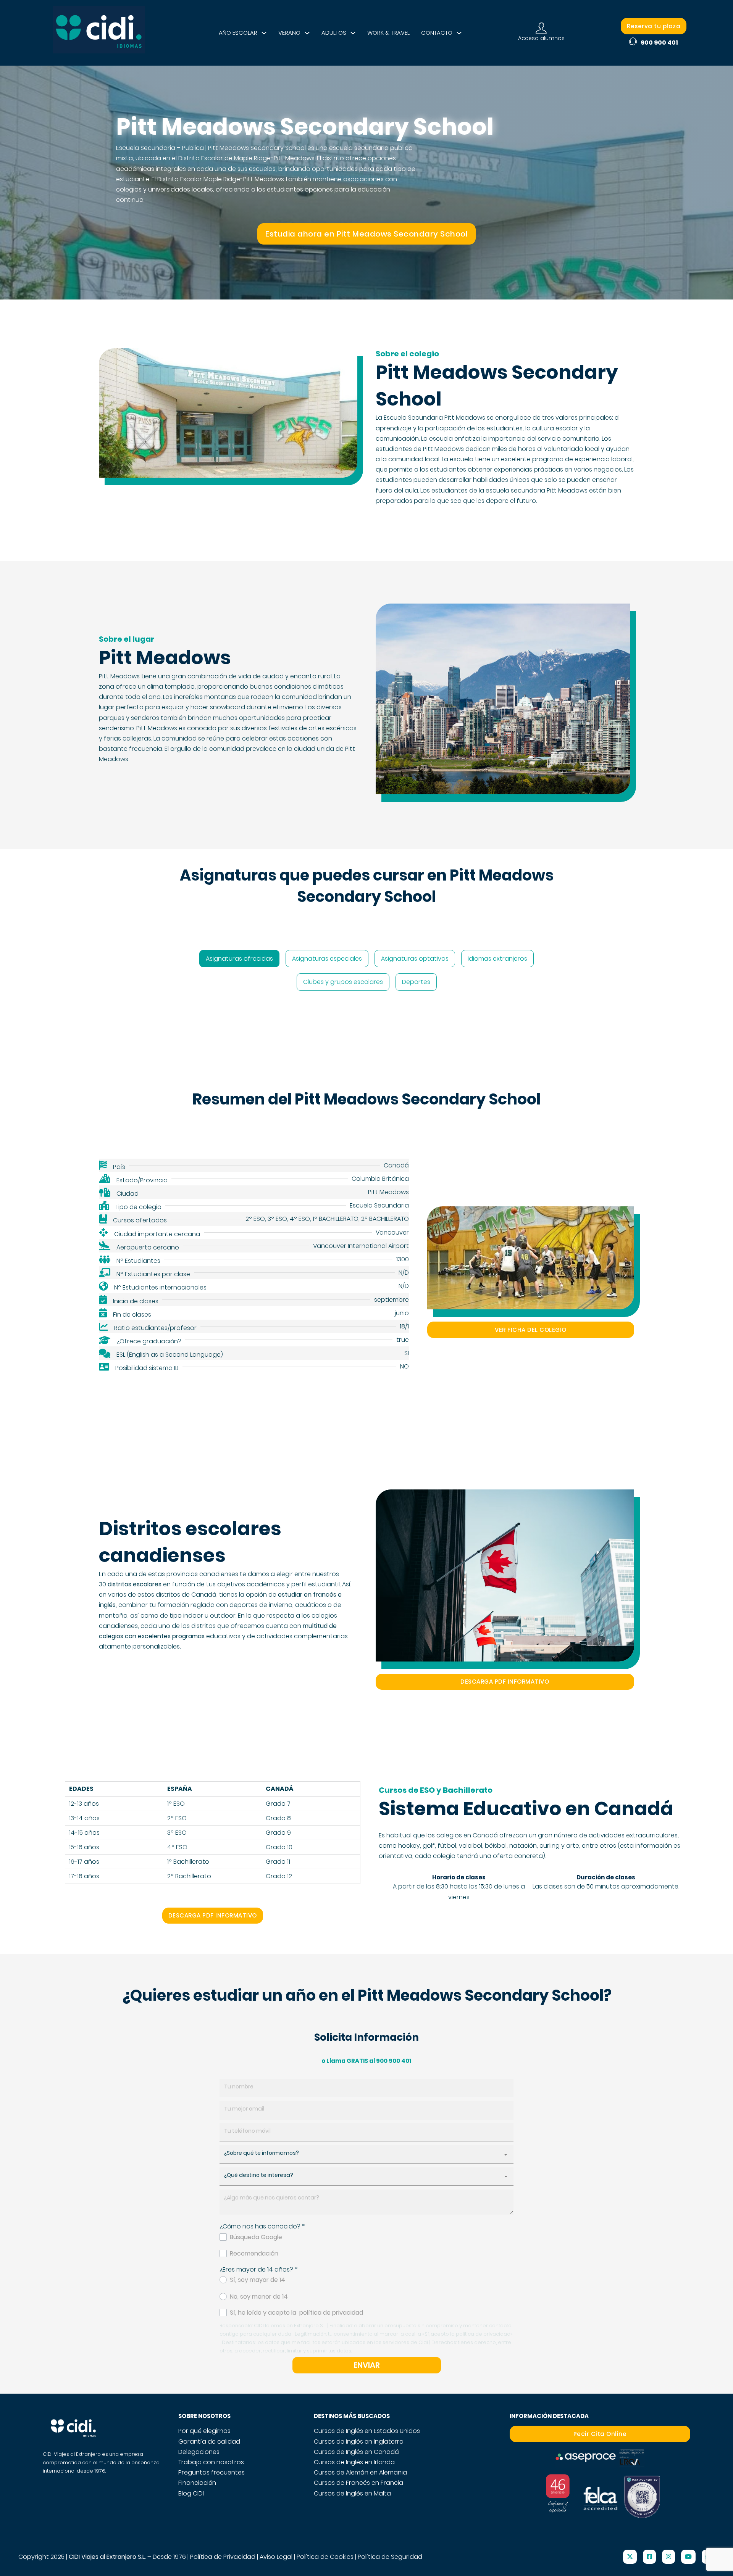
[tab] (239, 959)
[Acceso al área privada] (541, 28)
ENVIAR (367, 2365)
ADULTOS (334, 33)
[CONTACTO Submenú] (459, 33)
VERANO (289, 33)
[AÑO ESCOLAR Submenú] (264, 33)
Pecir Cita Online (600, 2434)
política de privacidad (331, 2313)
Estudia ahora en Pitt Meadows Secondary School (366, 234)
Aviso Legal (276, 2557)
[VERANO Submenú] (307, 33)
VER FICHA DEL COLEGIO (531, 1330)
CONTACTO (437, 33)
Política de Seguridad (390, 2557)
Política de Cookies (325, 2557)
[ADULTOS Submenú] (353, 33)
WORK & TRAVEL (388, 33)
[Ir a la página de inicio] (99, 33)
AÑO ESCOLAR (238, 33)
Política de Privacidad (223, 2557)
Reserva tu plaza (654, 26)
